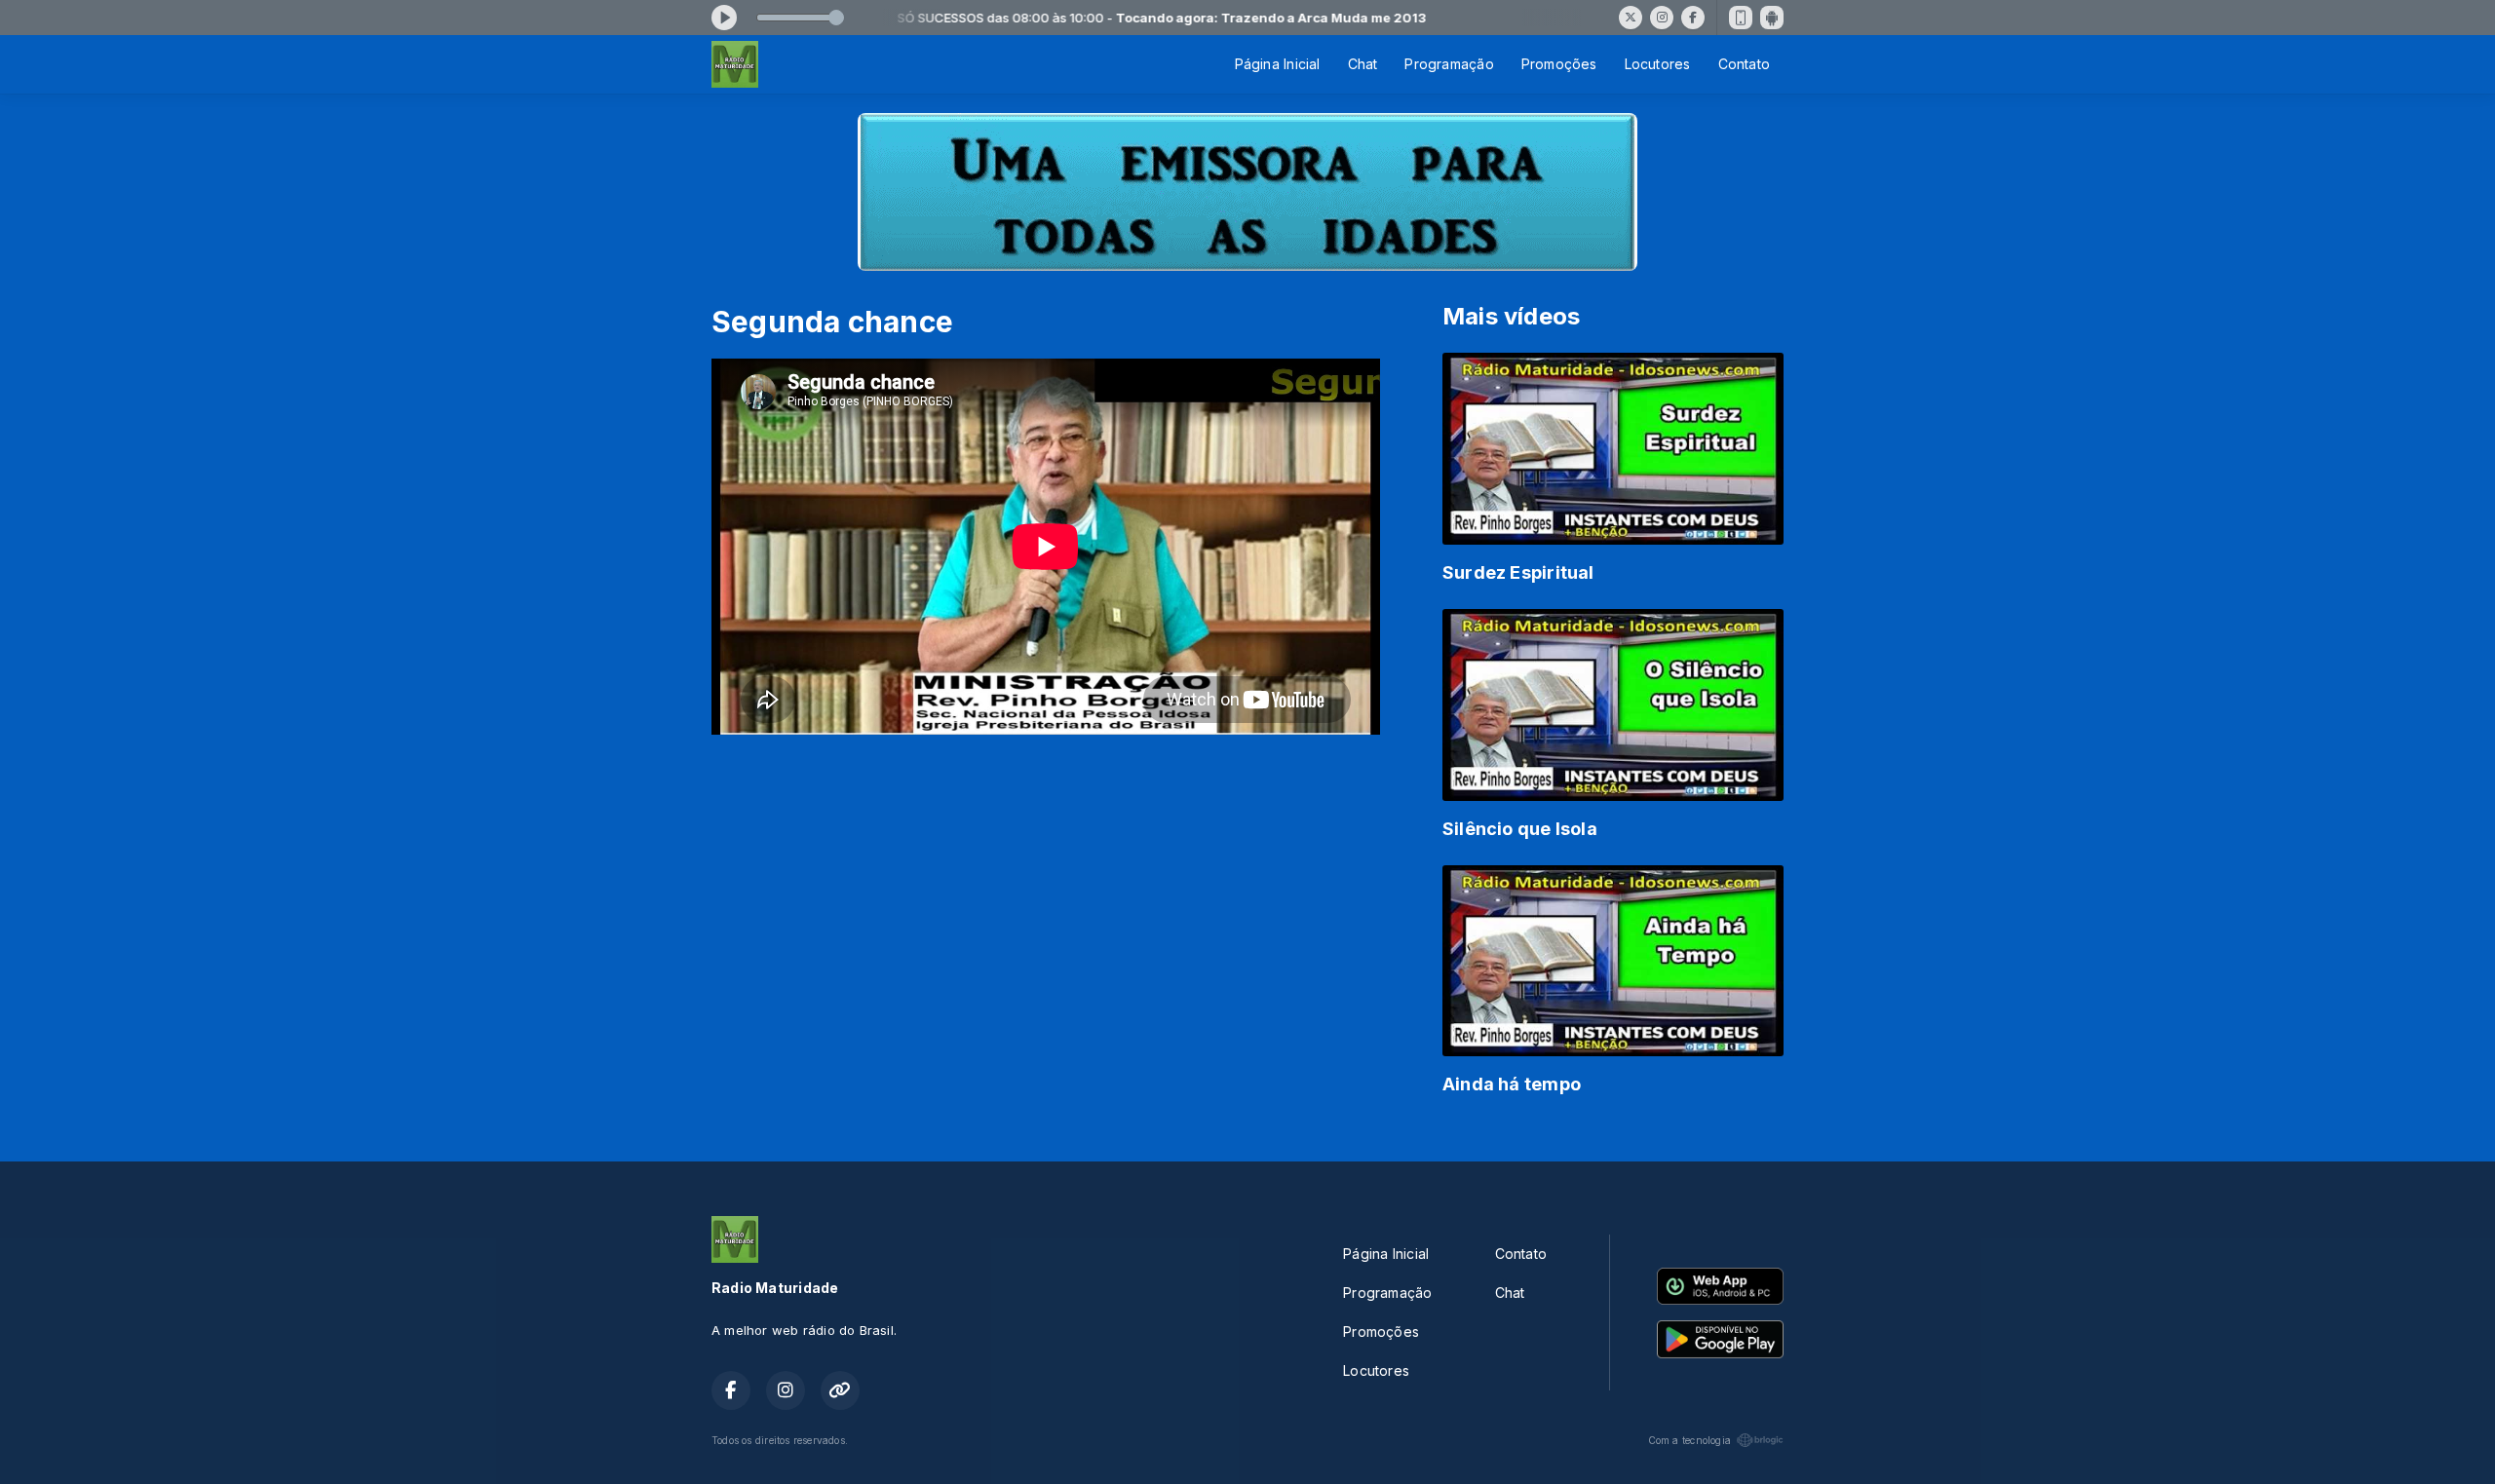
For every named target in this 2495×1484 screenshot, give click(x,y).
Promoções (1559, 64)
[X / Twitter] (1631, 18)
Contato (1744, 64)
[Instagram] (1662, 18)
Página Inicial (1278, 64)
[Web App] (1741, 18)
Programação (1449, 64)
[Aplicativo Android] (1772, 18)
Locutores (1658, 64)
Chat (1363, 64)
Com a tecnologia (1689, 1440)
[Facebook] (1693, 18)
